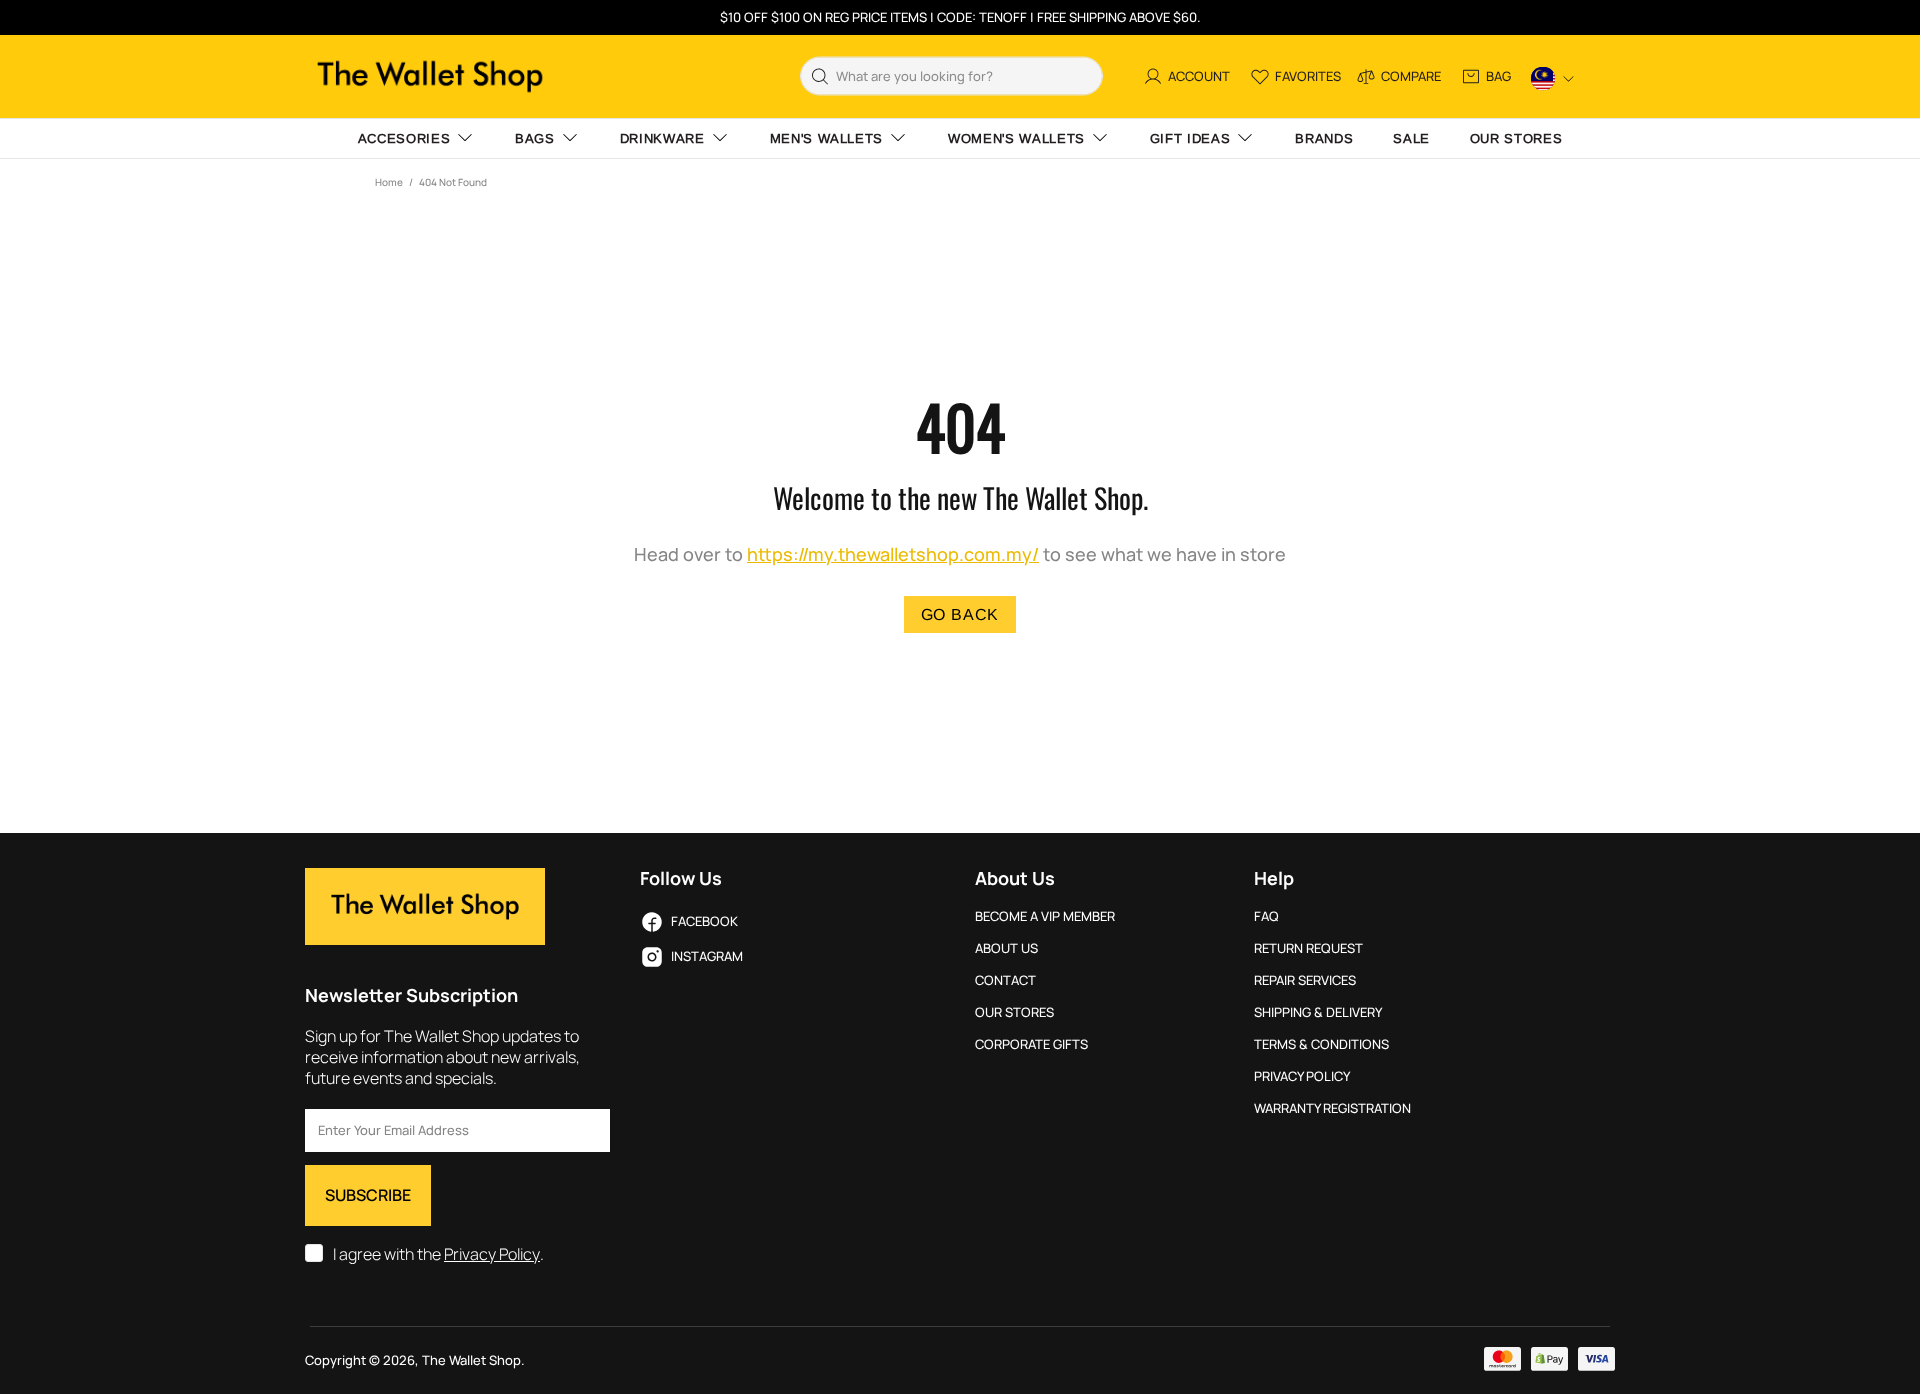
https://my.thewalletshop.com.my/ (893, 554)
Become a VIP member (1045, 916)
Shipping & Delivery (1318, 1012)
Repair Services (1305, 980)
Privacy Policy (492, 1254)
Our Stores (1014, 1012)
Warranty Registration (1332, 1108)
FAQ (1266, 916)
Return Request (1308, 948)
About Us (1006, 948)
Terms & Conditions (1321, 1044)
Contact (1005, 980)
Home (389, 182)
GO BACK (960, 614)
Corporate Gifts (1031, 1044)
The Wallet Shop (430, 76)
